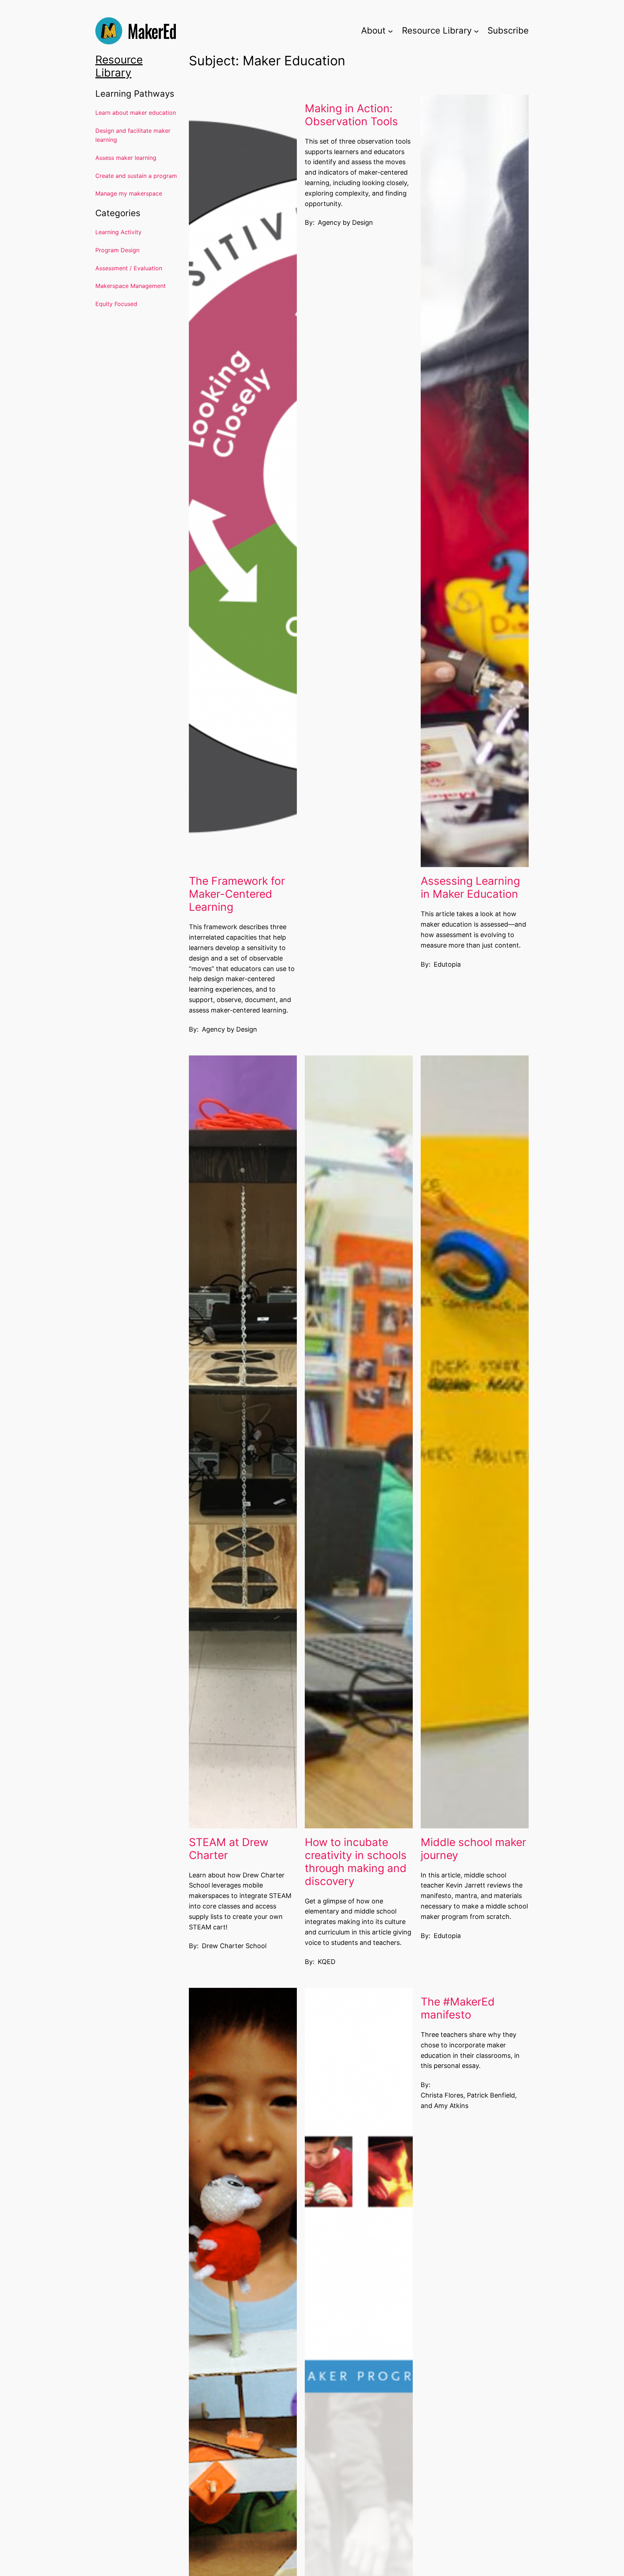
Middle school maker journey (473, 1849)
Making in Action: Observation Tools (351, 115)
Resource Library (119, 66)
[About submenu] (390, 31)
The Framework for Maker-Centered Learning (237, 894)
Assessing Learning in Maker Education (470, 887)
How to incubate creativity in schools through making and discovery (356, 1862)
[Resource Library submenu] (476, 31)
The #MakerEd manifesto (458, 2008)
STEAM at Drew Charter (229, 1849)
